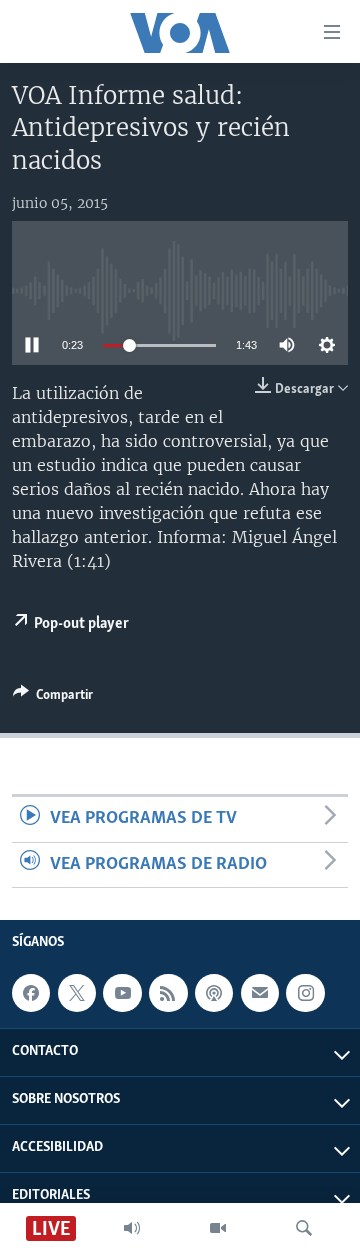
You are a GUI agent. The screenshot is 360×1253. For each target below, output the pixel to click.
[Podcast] (214, 993)
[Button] (53, 698)
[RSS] (168, 993)
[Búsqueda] (304, 1228)
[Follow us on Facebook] (31, 993)
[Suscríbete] (260, 993)
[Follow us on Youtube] (122, 993)
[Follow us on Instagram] (305, 993)
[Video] (218, 1228)
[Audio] (132, 1228)
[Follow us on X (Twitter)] (77, 993)
